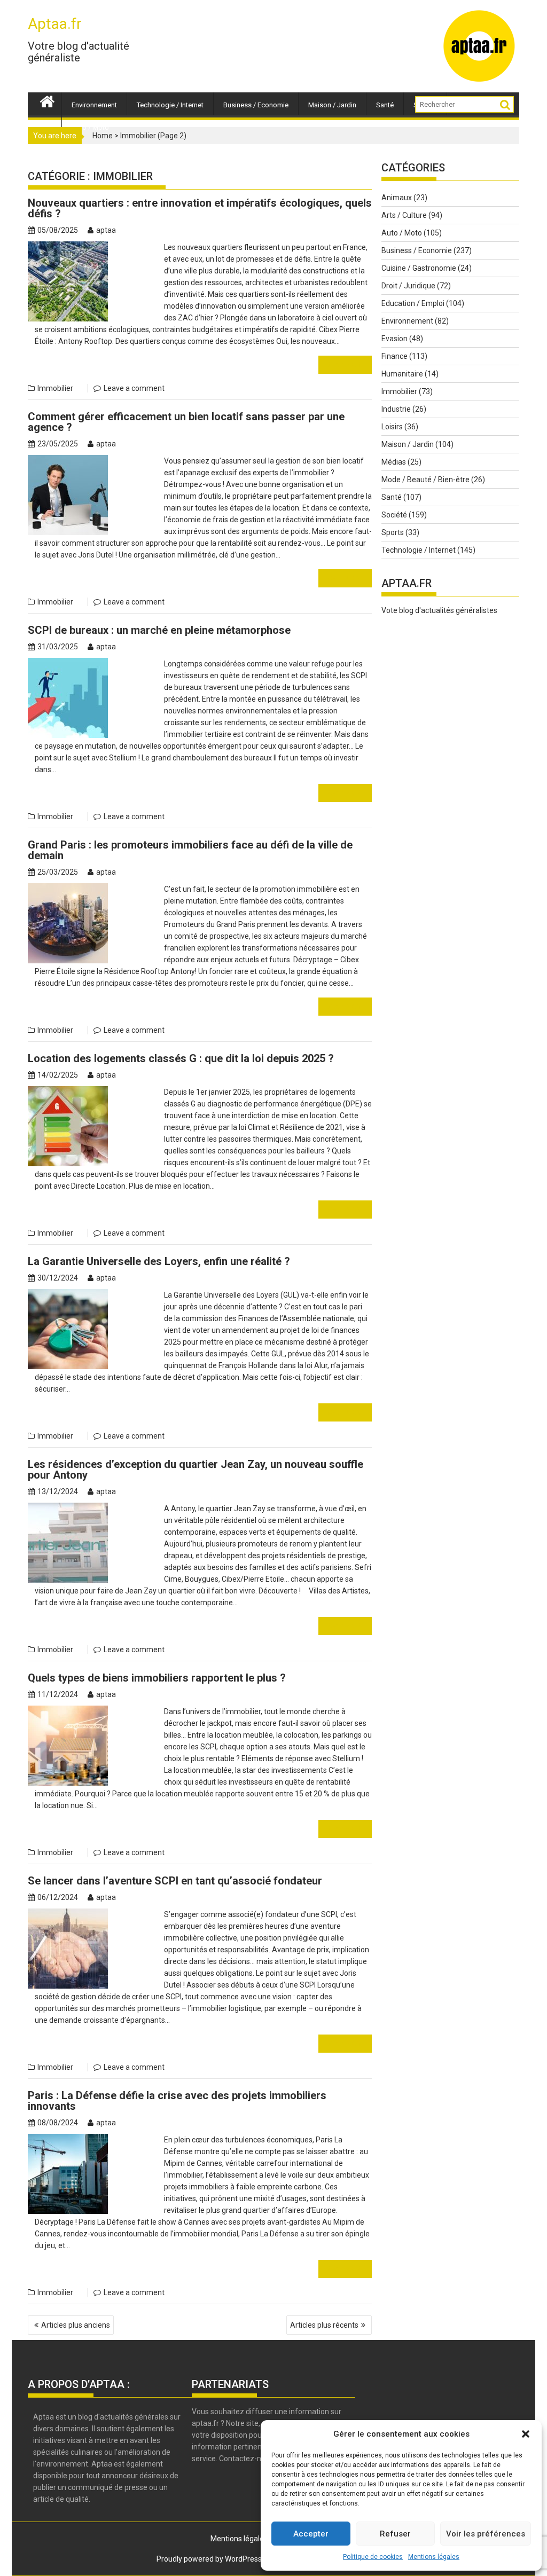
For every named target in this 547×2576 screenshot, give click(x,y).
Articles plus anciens (76, 2325)
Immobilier (55, 388)
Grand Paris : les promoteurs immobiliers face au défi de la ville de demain (190, 850)
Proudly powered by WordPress (209, 2559)
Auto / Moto (90, 127)
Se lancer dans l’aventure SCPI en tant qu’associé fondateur (175, 1881)
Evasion (394, 339)
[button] (526, 2434)
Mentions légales (434, 2557)
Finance (394, 356)
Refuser (395, 2534)
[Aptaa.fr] (47, 100)
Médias (394, 462)
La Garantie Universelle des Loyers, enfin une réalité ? (159, 1261)
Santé (385, 105)
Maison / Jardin (332, 105)
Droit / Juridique (408, 286)
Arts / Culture (404, 215)
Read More (345, 364)
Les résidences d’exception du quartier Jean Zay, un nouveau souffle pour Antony (196, 1470)
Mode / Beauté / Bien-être (425, 480)
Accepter (311, 2534)
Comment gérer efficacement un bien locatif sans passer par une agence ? (186, 422)
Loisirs (392, 427)
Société (394, 515)
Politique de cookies (373, 2557)
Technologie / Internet (170, 105)
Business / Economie (256, 105)
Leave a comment (134, 388)
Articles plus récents (324, 2325)
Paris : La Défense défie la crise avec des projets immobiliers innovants (177, 2101)
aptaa (106, 230)
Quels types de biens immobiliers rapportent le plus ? (157, 1678)
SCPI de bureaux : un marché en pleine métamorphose (159, 630)
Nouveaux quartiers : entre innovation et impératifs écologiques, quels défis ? (200, 208)
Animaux (397, 198)
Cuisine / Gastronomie (419, 268)
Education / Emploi (413, 303)
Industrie (396, 409)
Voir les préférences (486, 2534)
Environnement (94, 105)
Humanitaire (402, 374)
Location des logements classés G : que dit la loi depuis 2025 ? (181, 1058)
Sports (393, 532)
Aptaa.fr (55, 24)
